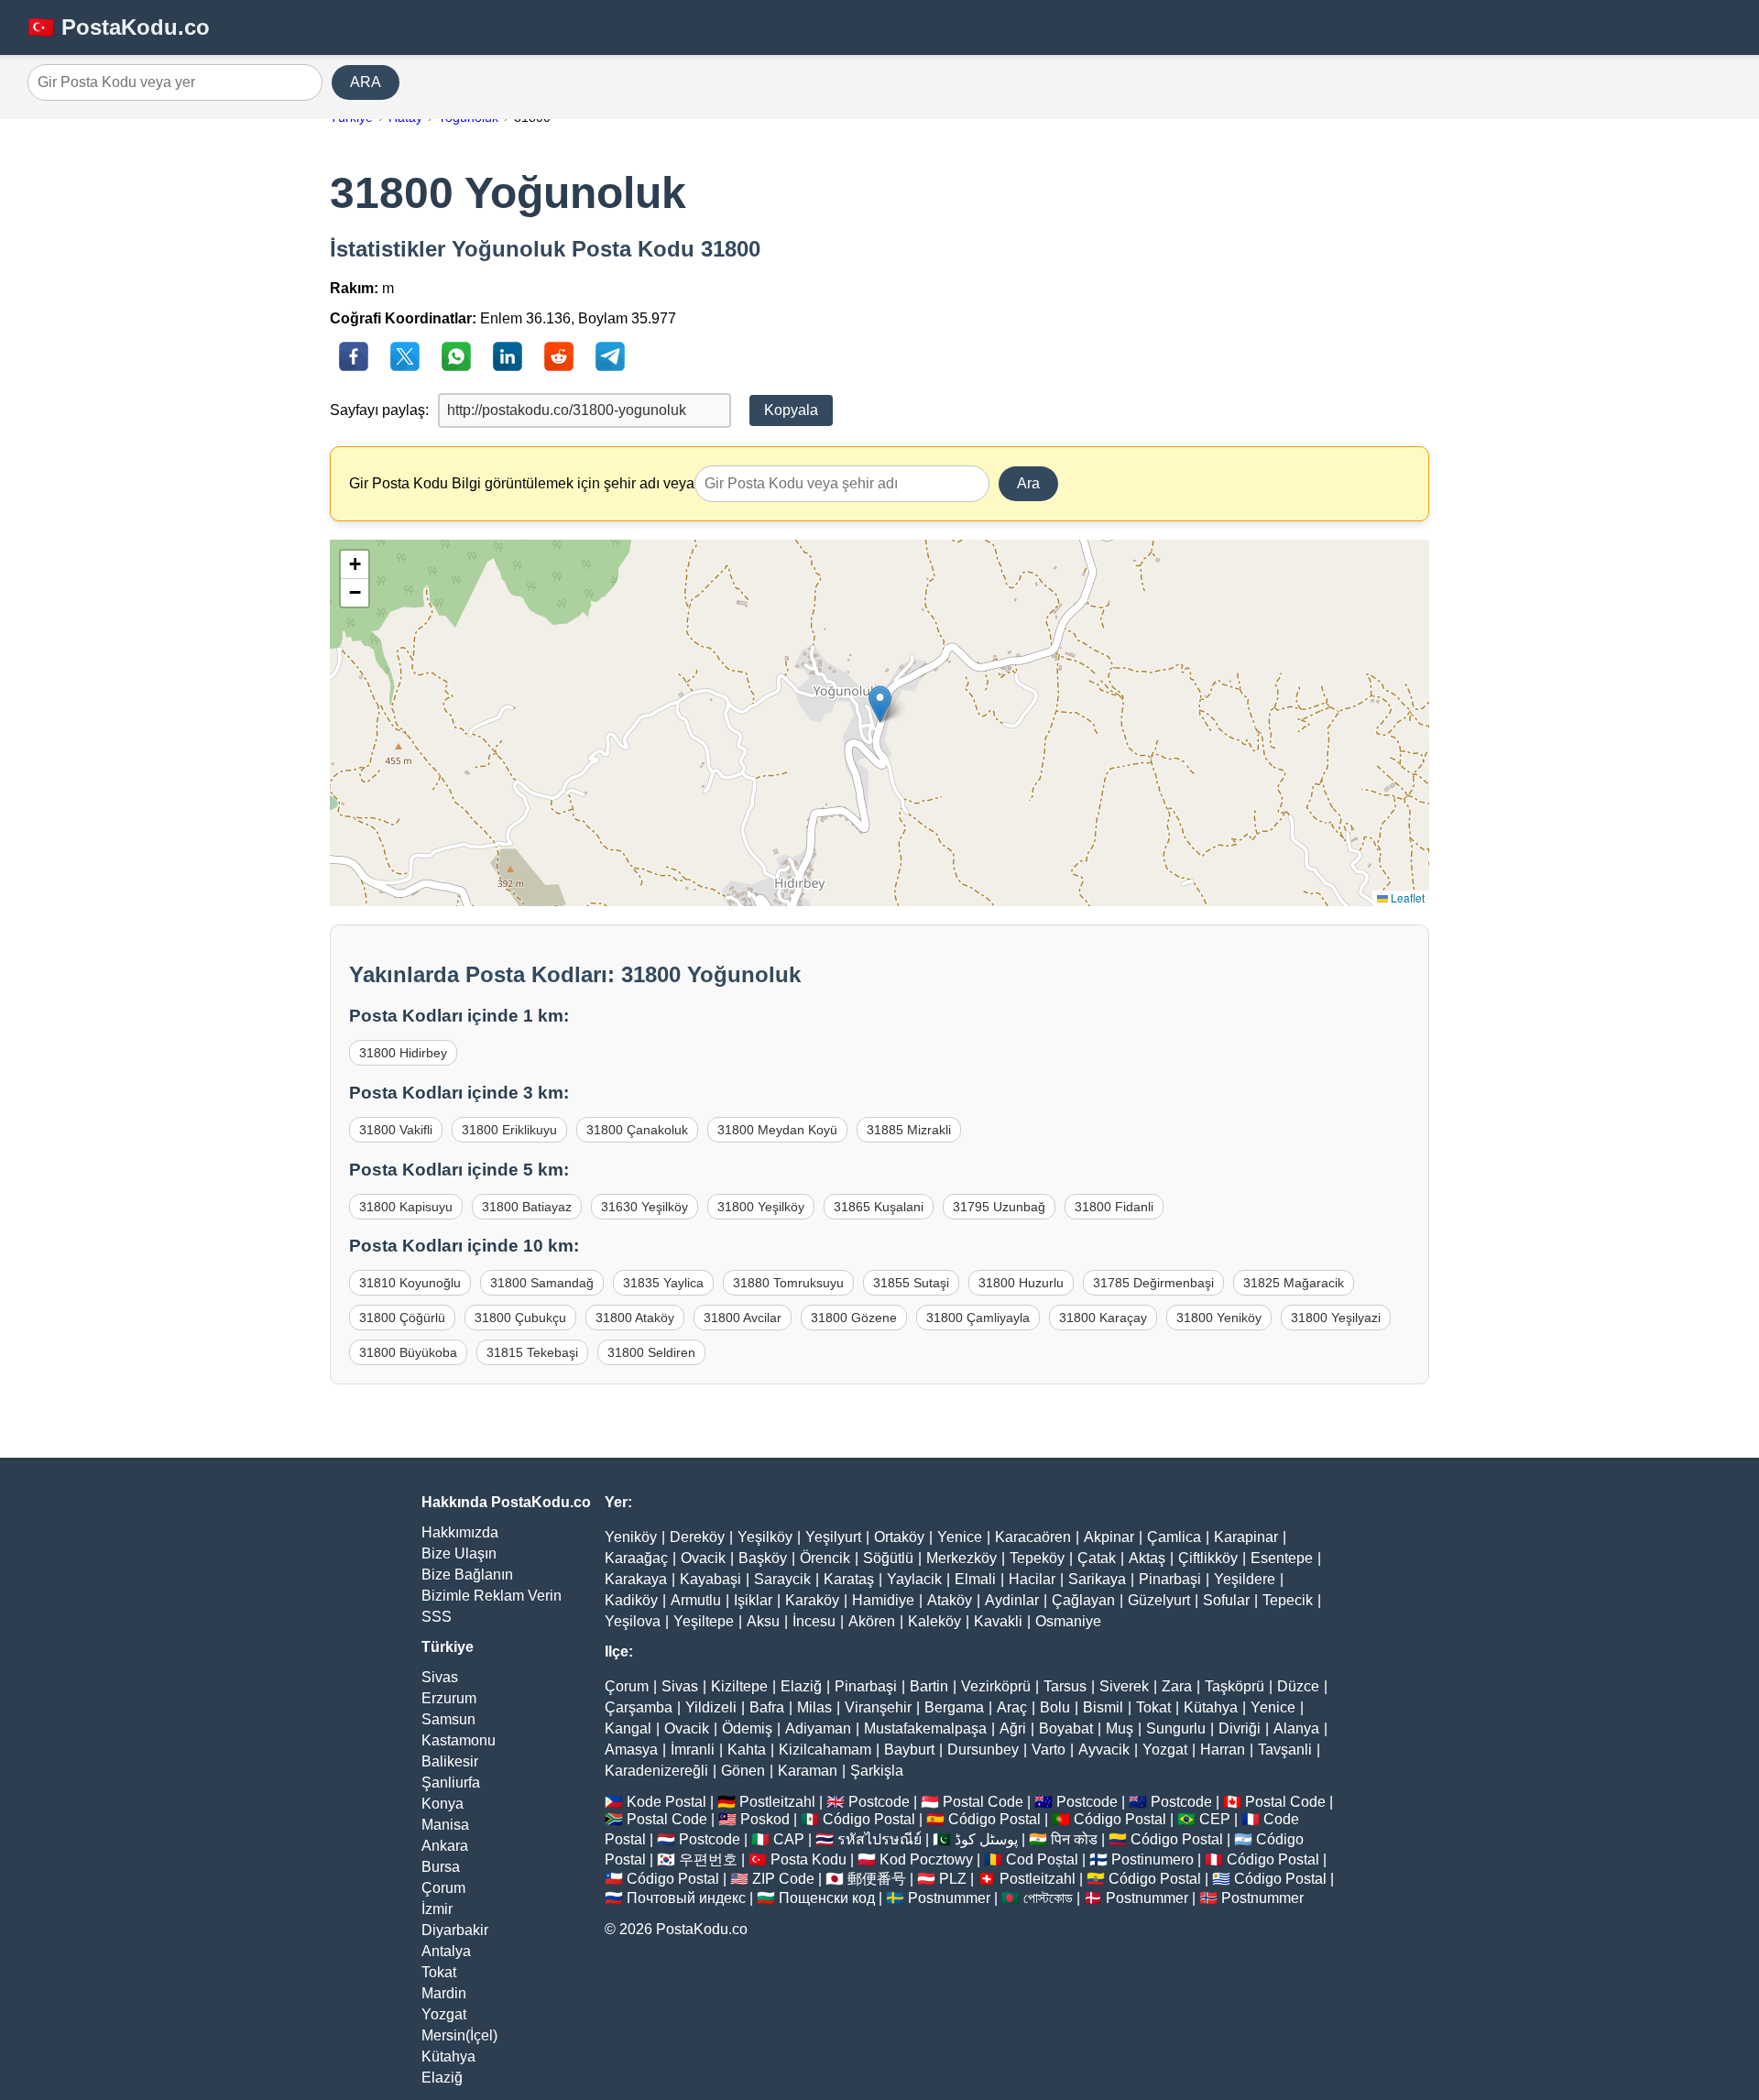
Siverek (1124, 1686)
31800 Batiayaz (527, 1207)
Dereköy (697, 1537)
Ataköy (950, 1600)
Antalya (446, 1951)
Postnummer (949, 1898)
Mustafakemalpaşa (925, 1728)
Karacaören (1033, 1537)
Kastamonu (459, 1740)
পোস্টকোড (1048, 1898)
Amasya (631, 1750)
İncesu (814, 1621)
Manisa (445, 1825)
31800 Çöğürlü (402, 1318)
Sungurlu (1176, 1728)
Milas (814, 1707)
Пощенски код (827, 1898)
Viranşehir (878, 1707)
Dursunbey (983, 1750)
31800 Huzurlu (1021, 1283)
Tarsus (1065, 1686)
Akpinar (1109, 1537)
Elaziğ (442, 2078)
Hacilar (1032, 1579)
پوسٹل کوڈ (986, 1839)
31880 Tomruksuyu (788, 1283)
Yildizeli (711, 1707)
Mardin (444, 1993)
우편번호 (708, 1859)
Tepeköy (1037, 1558)
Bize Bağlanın (467, 1575)
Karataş (849, 1579)
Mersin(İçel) (459, 2035)
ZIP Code (783, 1879)
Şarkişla (877, 1771)
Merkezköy (961, 1558)
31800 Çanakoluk (637, 1130)
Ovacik (703, 1558)
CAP (789, 1839)
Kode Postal (666, 1802)
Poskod (765, 1819)
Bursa (441, 1867)
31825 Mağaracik (1294, 1283)
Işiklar (753, 1600)
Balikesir (450, 1761)
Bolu (1055, 1707)
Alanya (1296, 1728)
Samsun (448, 1719)
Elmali (975, 1579)
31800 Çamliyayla (978, 1318)
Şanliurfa (451, 1783)
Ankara (445, 1846)
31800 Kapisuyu (406, 1207)
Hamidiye (883, 1600)
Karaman (808, 1771)
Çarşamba (639, 1707)
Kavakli (998, 1621)
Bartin (929, 1686)
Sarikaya (1097, 1579)
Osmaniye (1068, 1621)
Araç (1012, 1707)
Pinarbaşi (1170, 1579)
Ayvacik (1104, 1750)
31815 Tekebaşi (532, 1352)
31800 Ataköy (635, 1318)
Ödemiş (747, 1728)
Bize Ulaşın (459, 1553)
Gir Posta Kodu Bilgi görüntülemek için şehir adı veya (522, 483)
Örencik (825, 1558)
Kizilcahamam (825, 1750)
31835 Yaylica (663, 1283)
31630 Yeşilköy (645, 1207)
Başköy (763, 1558)
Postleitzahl (777, 1802)
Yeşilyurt (833, 1537)
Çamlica (1174, 1537)
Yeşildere (1245, 1579)
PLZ (953, 1879)
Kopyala (791, 410)
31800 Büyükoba (408, 1352)
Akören (872, 1621)
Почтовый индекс (686, 1898)
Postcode (879, 1802)
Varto (1049, 1750)
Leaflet (1406, 897)
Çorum (443, 1888)
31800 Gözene (854, 1318)
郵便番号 (877, 1879)
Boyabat (1066, 1728)
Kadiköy (631, 1600)
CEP (1215, 1819)
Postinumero (1153, 1859)
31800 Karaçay (1103, 1318)
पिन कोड (1074, 1839)
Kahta (747, 1750)
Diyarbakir (455, 1930)
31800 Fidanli (1114, 1207)
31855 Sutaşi (911, 1283)
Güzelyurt (1159, 1600)
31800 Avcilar (743, 1318)
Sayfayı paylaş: (379, 410)
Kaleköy (934, 1621)
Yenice (960, 1537)
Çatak (1097, 1558)
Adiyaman (818, 1728)
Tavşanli (1285, 1750)
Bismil (1103, 1707)
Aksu (763, 1621)
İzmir (437, 1909)
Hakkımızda (460, 1532)
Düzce (1298, 1686)
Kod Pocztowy (926, 1859)
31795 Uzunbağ (999, 1207)
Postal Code (983, 1802)
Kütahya (448, 2056)
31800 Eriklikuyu (509, 1130)
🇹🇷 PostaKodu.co (119, 27)
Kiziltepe (739, 1686)
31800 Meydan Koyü (777, 1130)
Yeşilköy (765, 1537)
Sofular (1226, 1600)
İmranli (693, 1750)
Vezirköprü (996, 1686)
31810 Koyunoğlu (410, 1283)
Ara (1028, 483)
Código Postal (869, 1819)
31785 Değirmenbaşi (1153, 1283)
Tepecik (1288, 1600)
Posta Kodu (808, 1859)
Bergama (954, 1707)
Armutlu (696, 1600)
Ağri (1013, 1728)
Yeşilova (633, 1621)
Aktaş (1147, 1558)
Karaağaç (636, 1558)
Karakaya (636, 1579)
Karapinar (1246, 1537)
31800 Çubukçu (520, 1318)
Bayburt (909, 1750)
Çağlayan (1083, 1600)
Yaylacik (914, 1579)
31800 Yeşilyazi (1336, 1318)
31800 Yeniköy (1219, 1318)
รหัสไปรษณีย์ (879, 1839)
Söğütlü (888, 1558)
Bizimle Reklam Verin (492, 1596)
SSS (437, 1617)
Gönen (743, 1771)
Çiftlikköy (1208, 1558)
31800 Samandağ (542, 1283)
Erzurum (449, 1698)
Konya (442, 1804)
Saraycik (782, 1579)
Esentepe (1282, 1558)
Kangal (628, 1728)
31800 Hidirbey (403, 1053)
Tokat (439, 1972)
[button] (880, 704)
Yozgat (444, 2014)
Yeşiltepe (704, 1621)
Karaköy (812, 1600)
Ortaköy (899, 1537)
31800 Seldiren (651, 1352)
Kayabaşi (710, 1579)
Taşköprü (1235, 1686)
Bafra (767, 1707)
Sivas (440, 1677)
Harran (1223, 1750)
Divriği (1240, 1728)
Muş (1120, 1728)
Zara (1177, 1686)
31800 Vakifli (396, 1130)
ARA (366, 82)
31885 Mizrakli (909, 1130)
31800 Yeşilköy (761, 1207)
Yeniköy (631, 1537)
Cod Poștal (1042, 1859)
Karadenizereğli (656, 1771)
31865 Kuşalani (879, 1207)
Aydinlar (1012, 1600)
